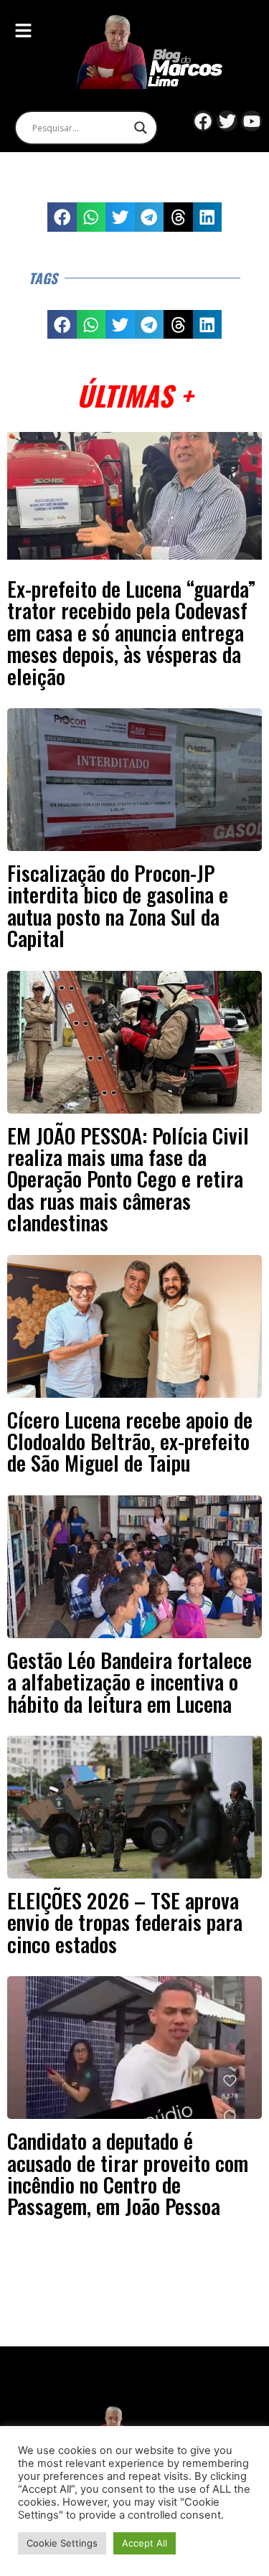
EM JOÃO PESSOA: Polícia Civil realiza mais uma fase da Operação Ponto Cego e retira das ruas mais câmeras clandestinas (128, 1179)
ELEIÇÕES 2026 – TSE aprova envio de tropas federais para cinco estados (125, 1922)
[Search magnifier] (141, 128)
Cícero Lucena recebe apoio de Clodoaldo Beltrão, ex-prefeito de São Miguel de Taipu (130, 1441)
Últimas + (134, 395)
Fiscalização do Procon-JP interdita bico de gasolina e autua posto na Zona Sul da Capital (118, 905)
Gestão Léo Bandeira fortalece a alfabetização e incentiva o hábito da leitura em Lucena (129, 1682)
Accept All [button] (145, 2543)
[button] (62, 217)
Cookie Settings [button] (62, 2543)
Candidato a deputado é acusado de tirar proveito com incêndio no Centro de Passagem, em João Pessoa (128, 2173)
